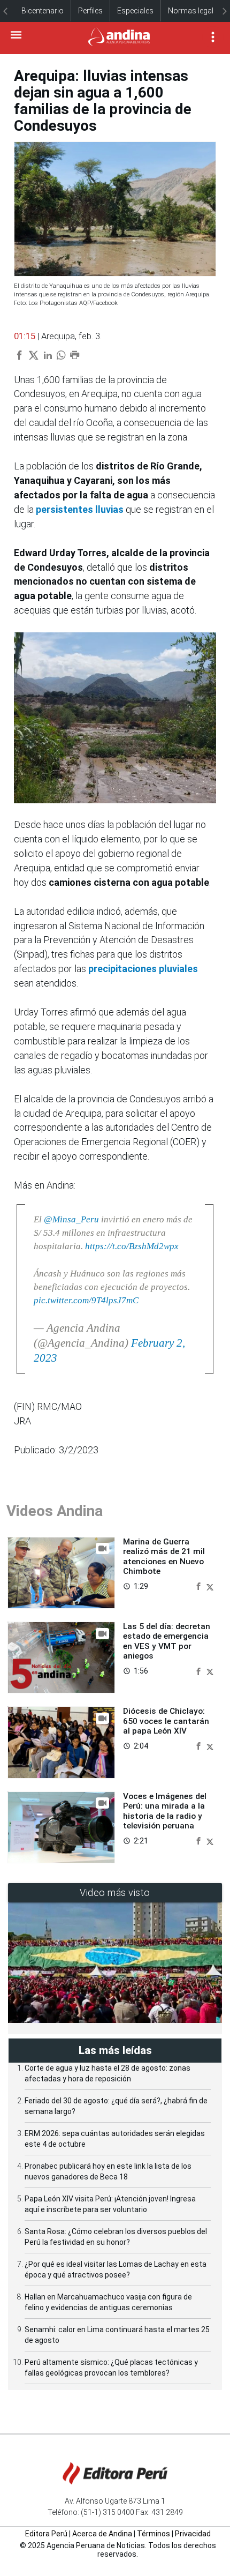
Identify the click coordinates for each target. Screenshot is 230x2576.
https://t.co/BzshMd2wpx (132, 1246)
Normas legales (195, 11)
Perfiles (90, 11)
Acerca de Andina (102, 2534)
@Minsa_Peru (71, 1219)
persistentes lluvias (80, 509)
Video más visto (115, 1892)
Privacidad (193, 2534)
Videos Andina (55, 1511)
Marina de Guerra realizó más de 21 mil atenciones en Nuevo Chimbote (164, 1556)
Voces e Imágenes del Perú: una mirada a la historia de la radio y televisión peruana (165, 1811)
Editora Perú (46, 2534)
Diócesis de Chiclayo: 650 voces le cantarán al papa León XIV (166, 1721)
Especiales (135, 11)
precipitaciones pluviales (143, 969)
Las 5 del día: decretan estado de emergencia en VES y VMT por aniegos (167, 1641)
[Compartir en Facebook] (200, 1586)
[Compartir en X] (210, 1586)
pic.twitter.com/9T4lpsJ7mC (86, 1300)
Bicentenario (43, 11)
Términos (154, 2534)
